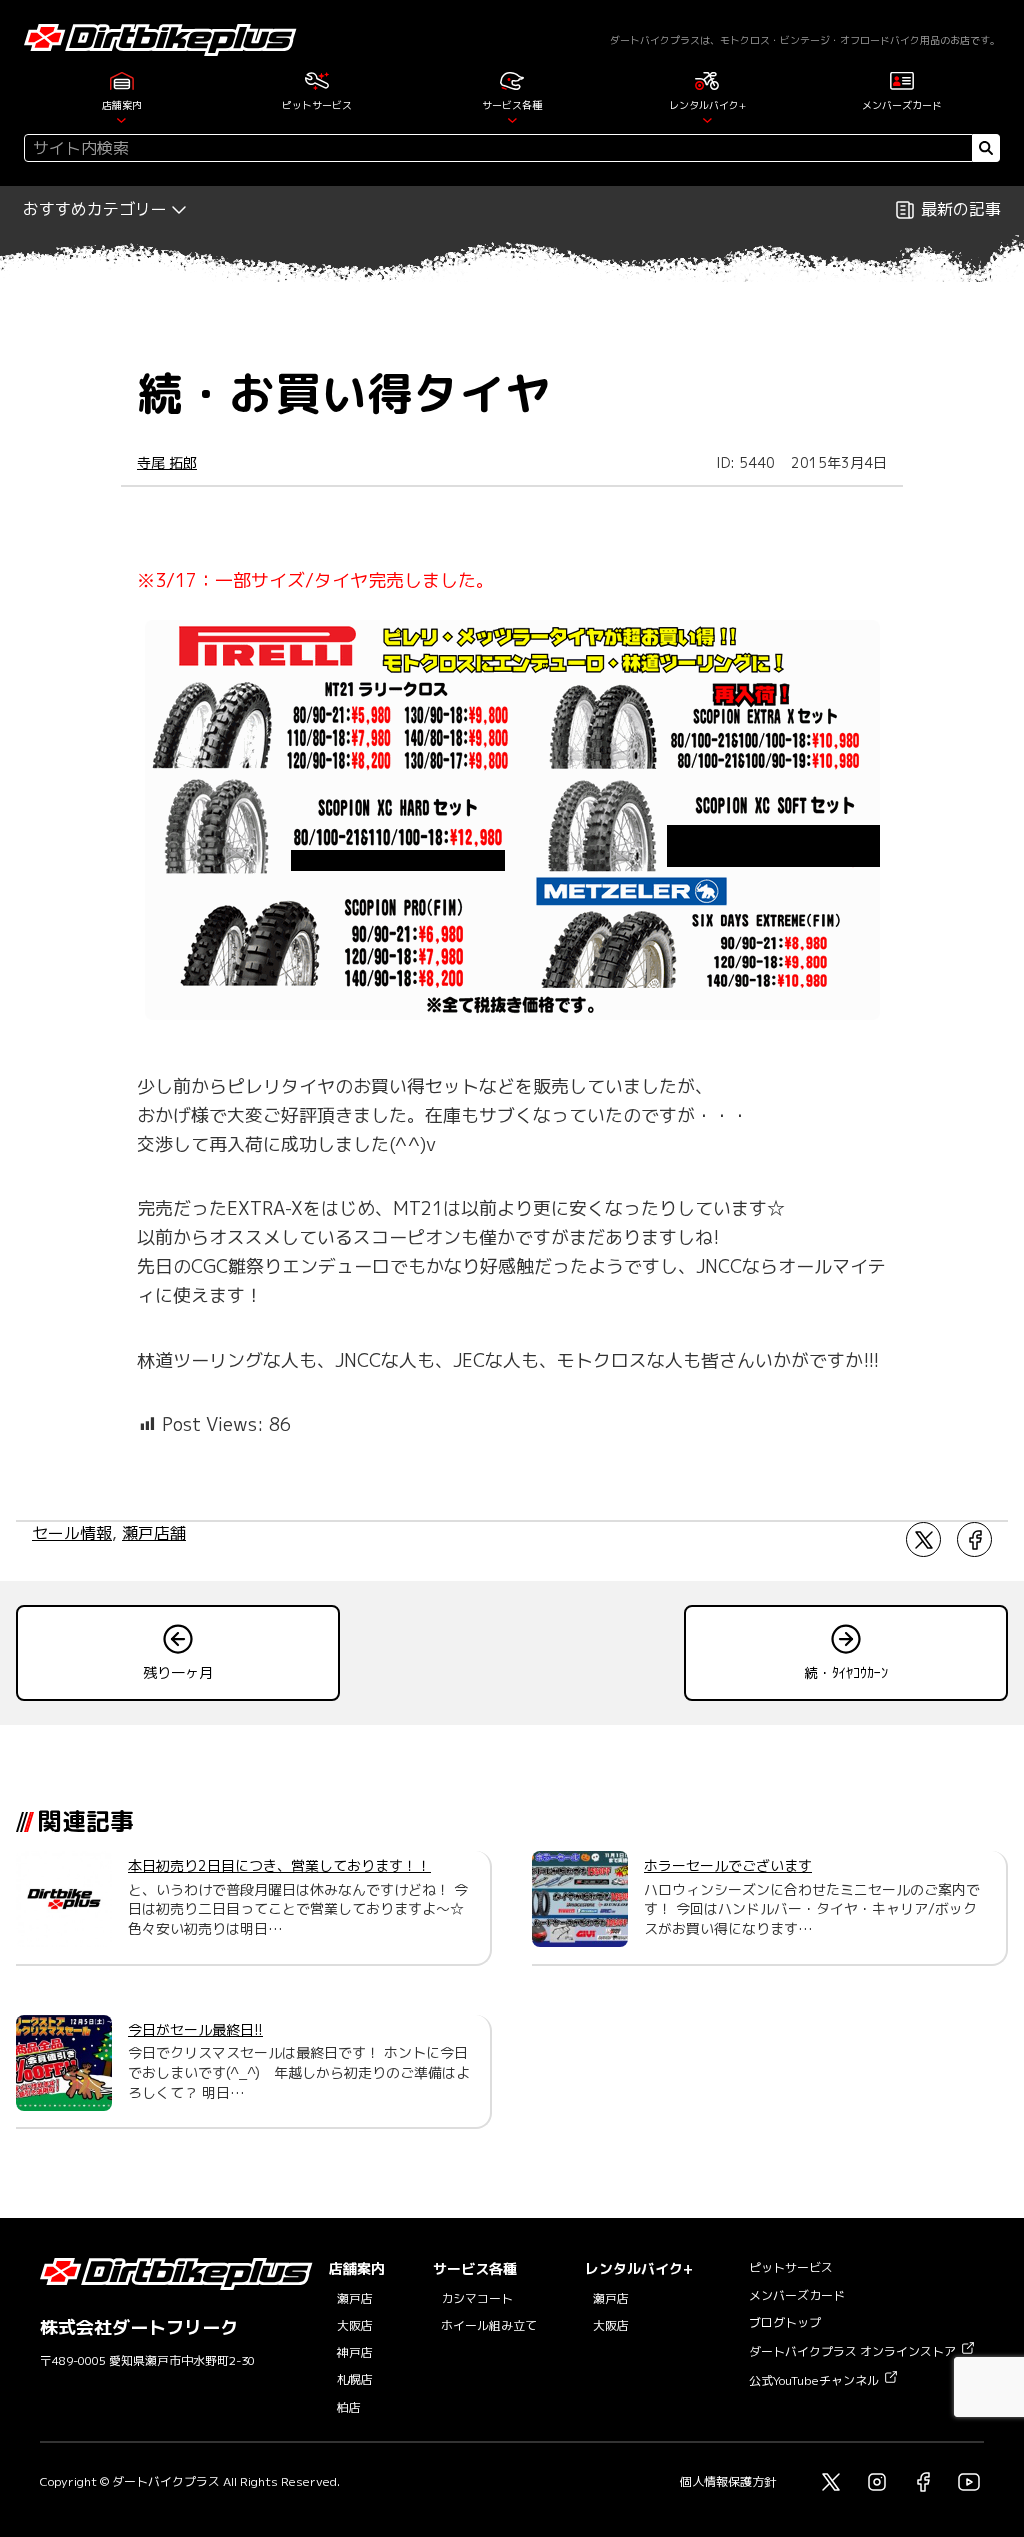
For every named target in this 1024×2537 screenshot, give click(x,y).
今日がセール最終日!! (195, 2029)
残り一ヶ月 (178, 1672)
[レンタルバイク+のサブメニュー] (707, 119)
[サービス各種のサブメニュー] (512, 119)
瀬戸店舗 (154, 1533)
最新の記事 (961, 209)
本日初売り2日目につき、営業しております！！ (279, 1865)
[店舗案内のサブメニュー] (121, 119)
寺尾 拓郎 (167, 462)
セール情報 (72, 1533)
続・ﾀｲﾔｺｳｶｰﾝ (846, 1672)
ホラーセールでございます (728, 1865)
